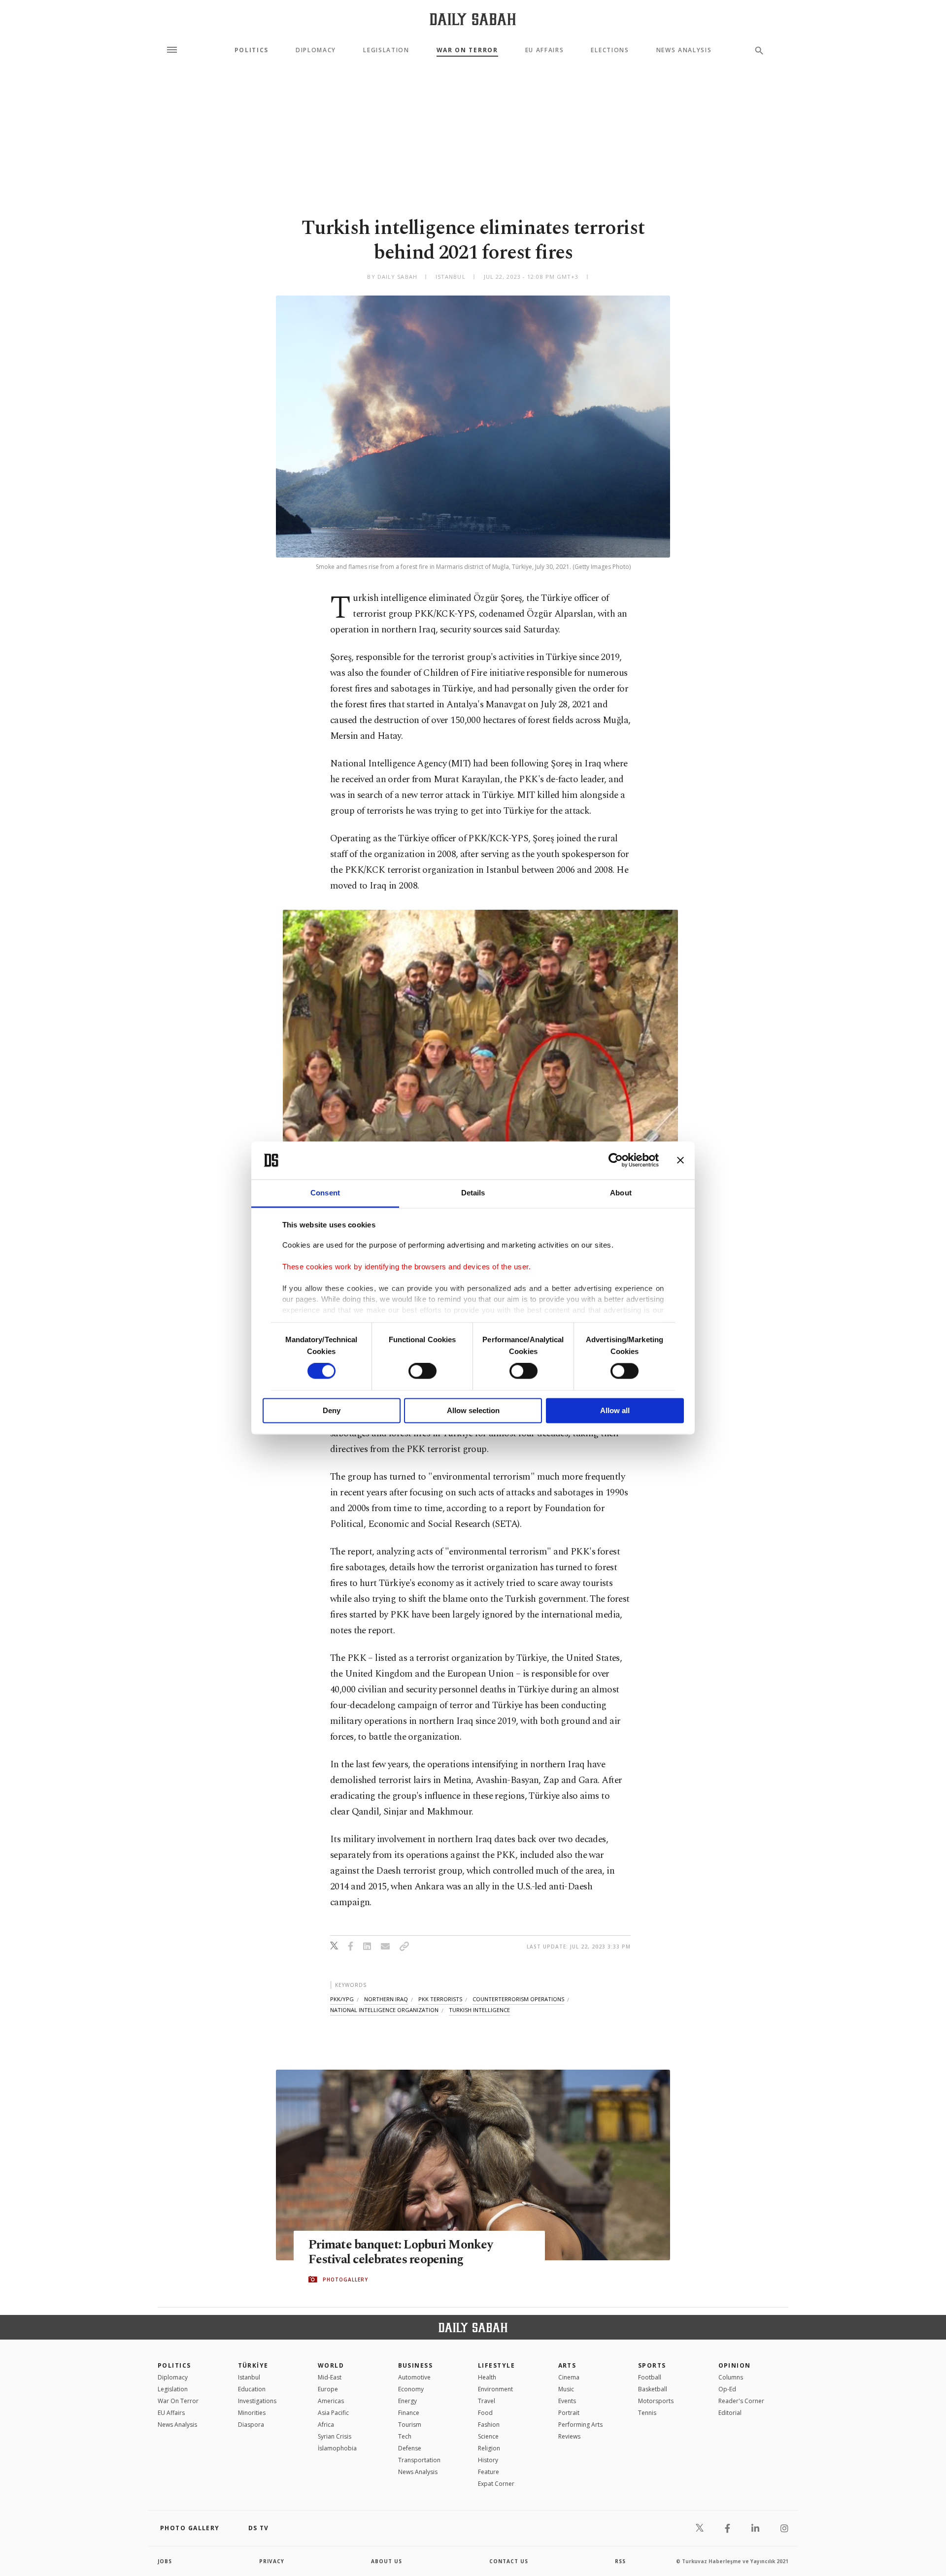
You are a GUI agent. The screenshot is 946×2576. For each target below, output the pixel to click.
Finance (409, 2413)
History (488, 2460)
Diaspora (251, 2425)
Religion (489, 2448)
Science (488, 2436)
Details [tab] (473, 1193)
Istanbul (249, 2377)
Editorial (730, 2413)
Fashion (489, 2425)
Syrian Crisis (335, 2436)
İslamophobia (337, 2448)
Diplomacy (316, 50)
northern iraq (386, 1999)
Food (485, 2413)
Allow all (615, 1410)
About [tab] (621, 1193)
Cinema (569, 2377)
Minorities (252, 2413)
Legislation (386, 50)
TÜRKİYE (253, 2365)
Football (650, 2377)
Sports (652, 2365)
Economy (411, 2389)
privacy (272, 2561)
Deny (332, 1410)
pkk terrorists (440, 1999)
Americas (331, 2401)
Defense (410, 2448)
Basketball (653, 2389)
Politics (252, 50)
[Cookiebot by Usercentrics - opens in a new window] (616, 1160)
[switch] (422, 1371)
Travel (487, 2401)
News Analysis (684, 50)
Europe (328, 2389)
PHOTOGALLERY (345, 2279)
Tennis (647, 2413)
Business (416, 2365)
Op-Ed (727, 2389)
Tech (405, 2436)
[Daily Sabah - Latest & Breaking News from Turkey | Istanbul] (473, 19)
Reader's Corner (741, 2401)
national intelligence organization (384, 2010)
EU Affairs (545, 50)
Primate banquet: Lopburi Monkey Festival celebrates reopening (401, 2252)
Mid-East (330, 2377)
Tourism (410, 2425)
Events (567, 2401)
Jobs (165, 2561)
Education (252, 2389)
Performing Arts (580, 2425)
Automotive (414, 2377)
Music (566, 2389)
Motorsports (656, 2401)
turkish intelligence (479, 2010)
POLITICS (174, 2365)
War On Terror (467, 50)
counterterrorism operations (518, 1999)
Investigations (257, 2401)
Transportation (419, 2460)
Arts (567, 2365)
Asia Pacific (333, 2413)
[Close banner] (680, 1160)
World (331, 2365)
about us (387, 2561)
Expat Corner (496, 2484)
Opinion (735, 2365)
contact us (509, 2561)
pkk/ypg (342, 1999)
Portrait (569, 2413)
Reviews (569, 2436)
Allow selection (473, 1410)
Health (487, 2377)
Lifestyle (496, 2365)
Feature (489, 2472)
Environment (495, 2389)
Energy (407, 2401)
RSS (620, 2561)
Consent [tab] (325, 1193)
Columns (731, 2377)
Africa (326, 2425)
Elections (610, 50)
